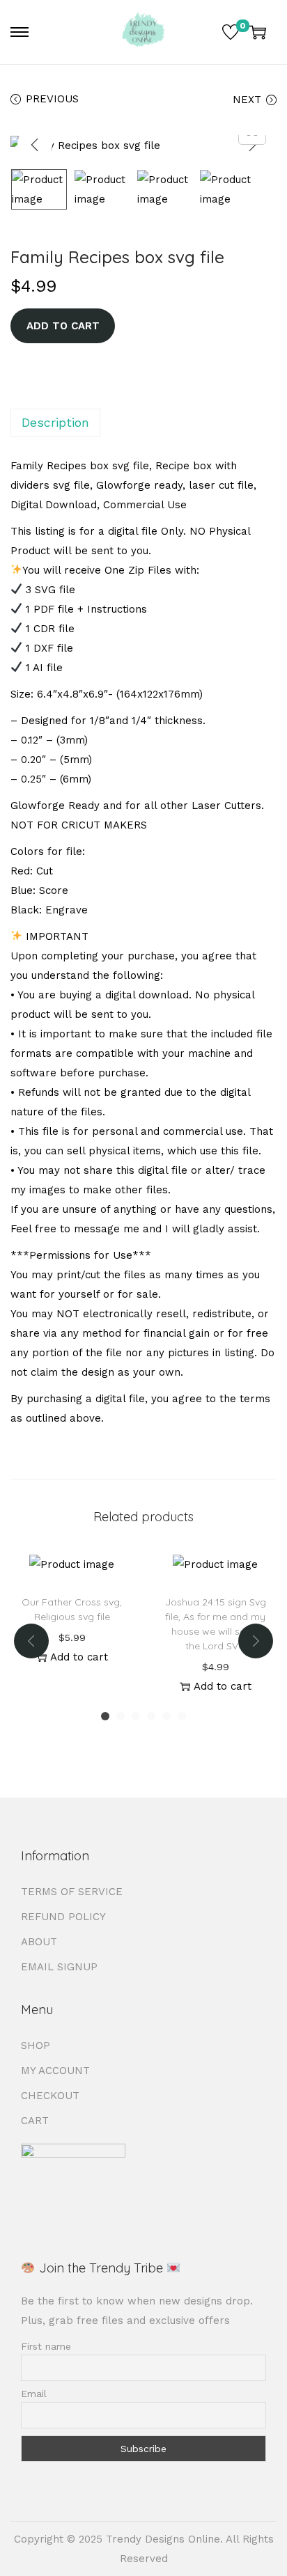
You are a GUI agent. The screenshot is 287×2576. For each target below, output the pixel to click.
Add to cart (63, 326)
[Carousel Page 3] (136, 1716)
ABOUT (39, 1942)
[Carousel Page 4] (151, 1716)
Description (55, 422)
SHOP (36, 2045)
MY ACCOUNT (55, 2071)
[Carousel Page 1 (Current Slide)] (105, 1716)
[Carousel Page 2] (121, 1716)
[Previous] (35, 145)
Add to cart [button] (79, 1657)
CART (35, 2121)
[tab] (143, 423)
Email (34, 2394)
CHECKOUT (50, 2096)
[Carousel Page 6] (182, 1716)
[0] (231, 32)
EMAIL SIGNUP (59, 1967)
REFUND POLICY (63, 1917)
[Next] (252, 145)
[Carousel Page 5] (166, 1716)
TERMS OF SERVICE (72, 1892)
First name (46, 2346)
